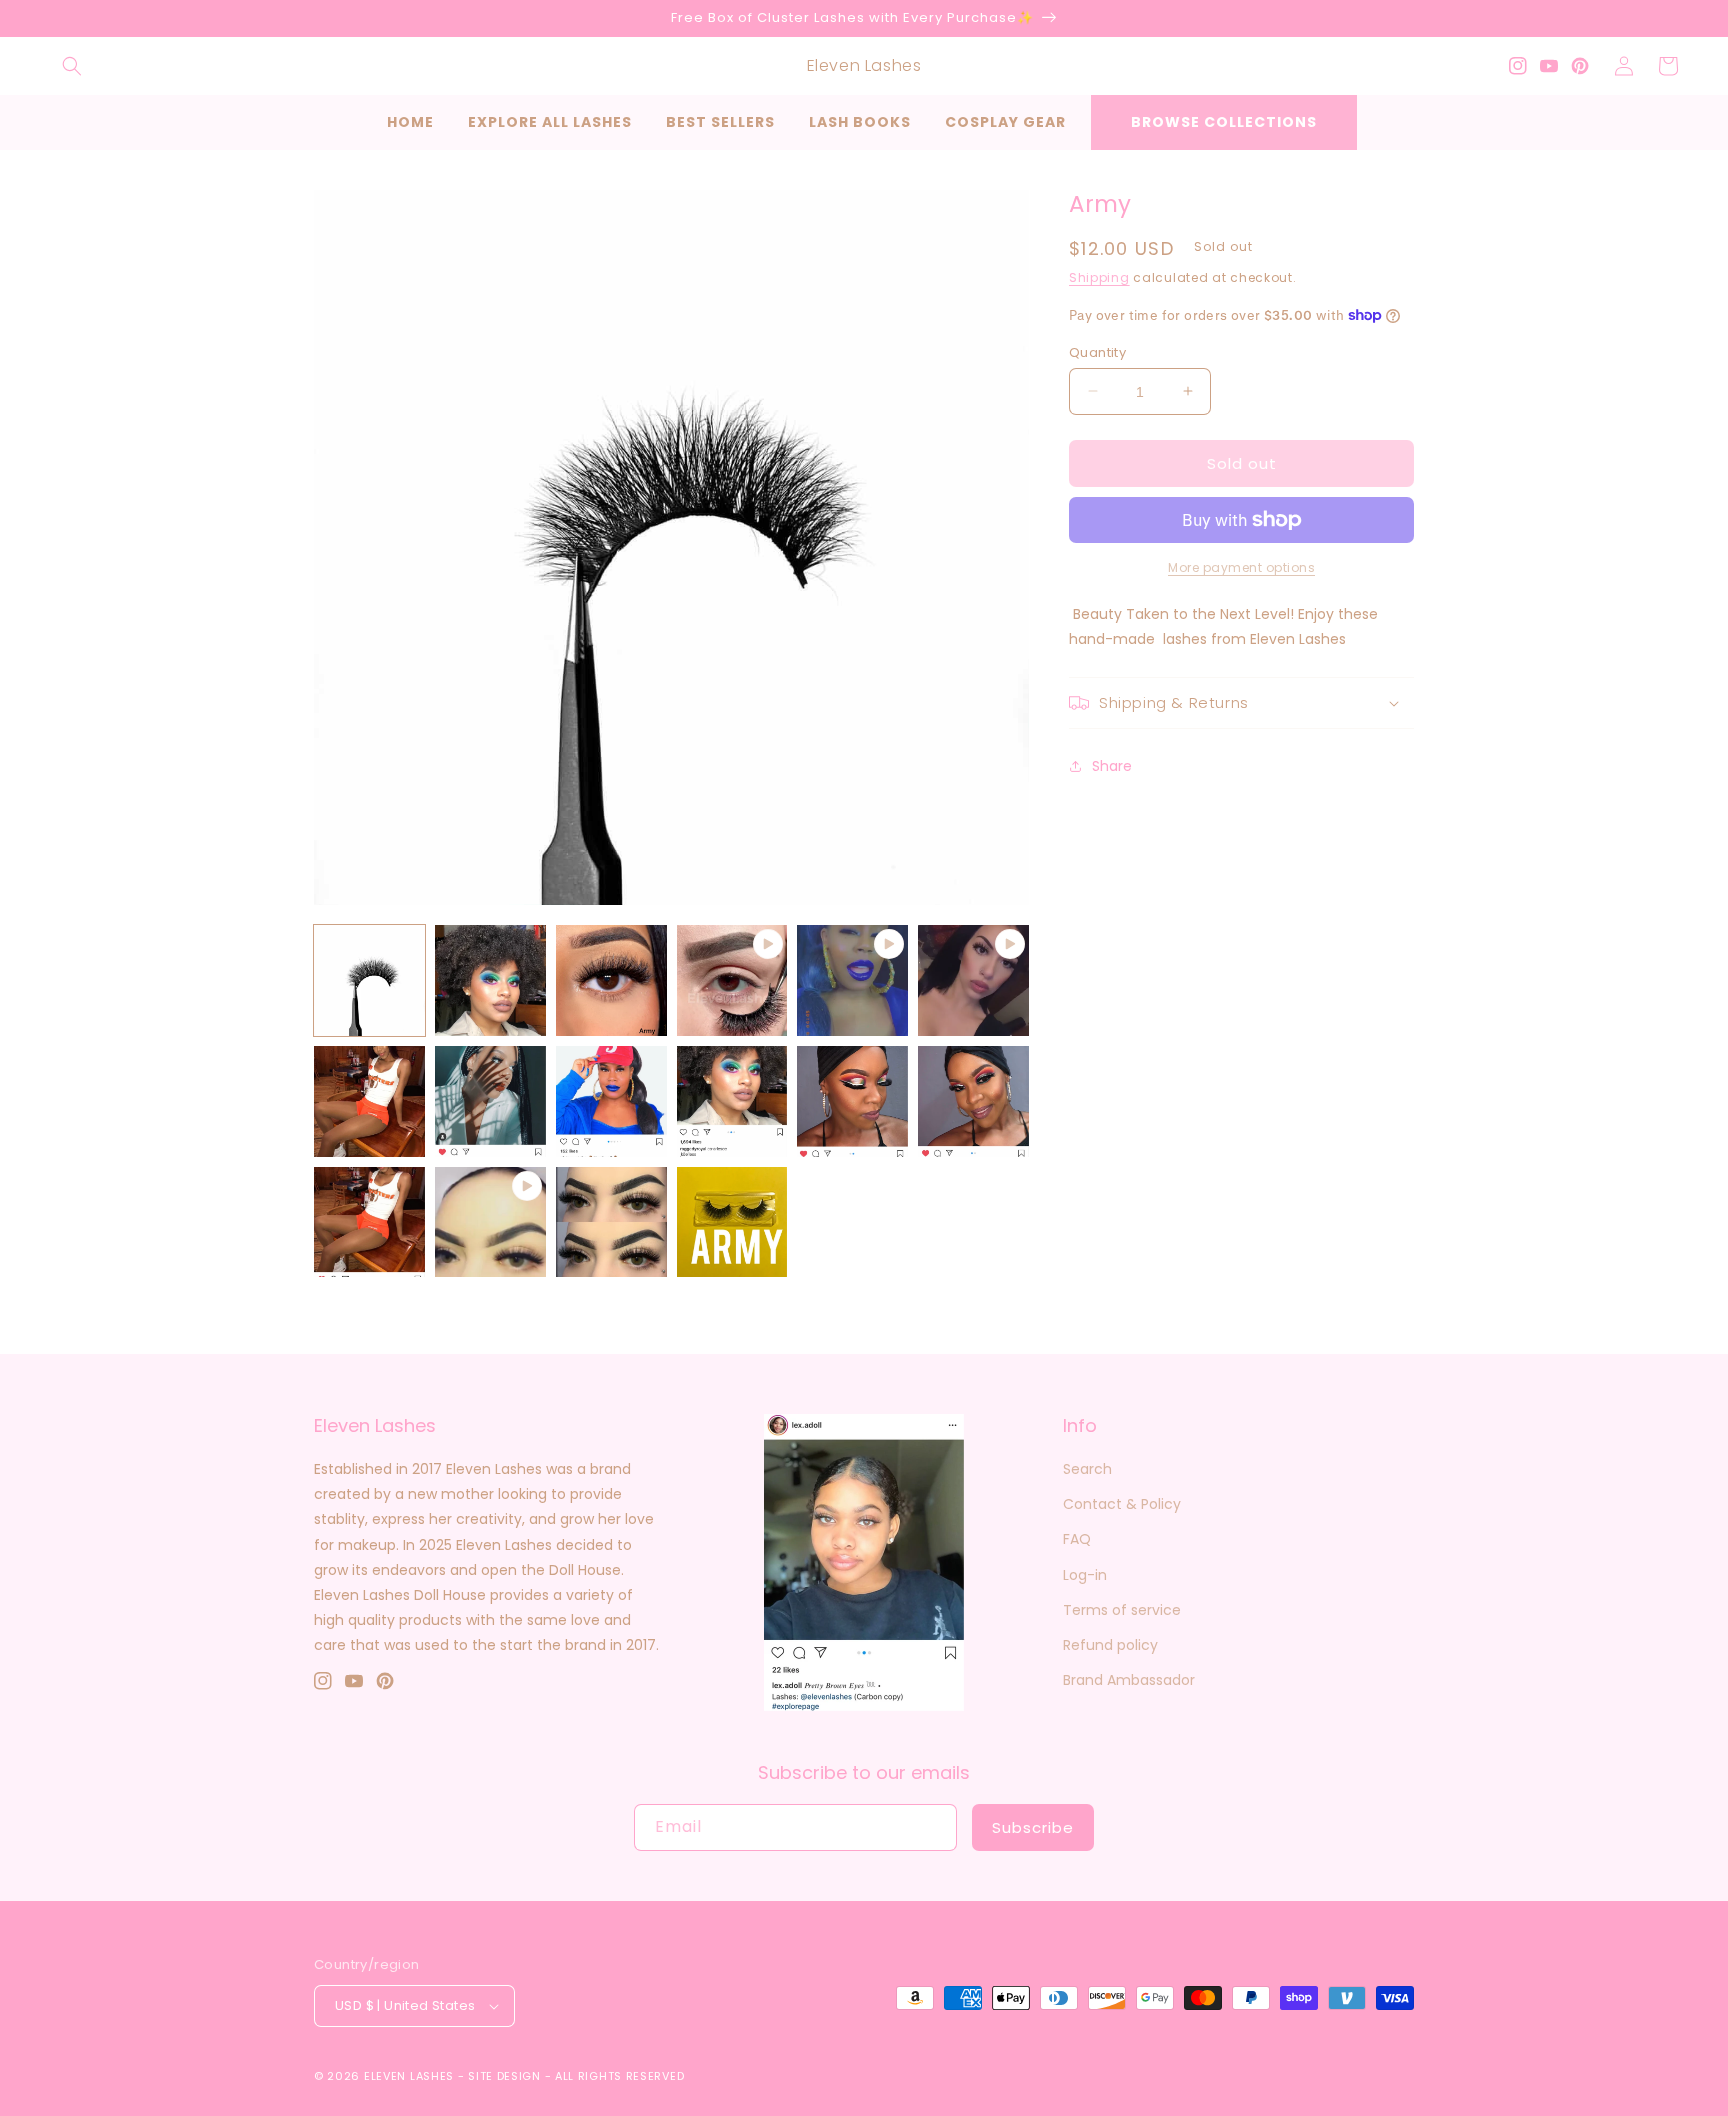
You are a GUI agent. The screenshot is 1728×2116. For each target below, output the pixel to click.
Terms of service (1122, 1610)
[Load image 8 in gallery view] (852, 1101)
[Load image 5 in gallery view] (490, 1101)
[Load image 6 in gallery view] (611, 1101)
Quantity (1097, 351)
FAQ (1077, 1539)
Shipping (1099, 277)
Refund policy (1110, 1645)
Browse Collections (1224, 122)
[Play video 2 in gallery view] (852, 980)
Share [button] (1112, 766)
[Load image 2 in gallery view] (490, 980)
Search (1087, 1469)
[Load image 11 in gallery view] (611, 1222)
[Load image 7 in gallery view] (732, 1101)
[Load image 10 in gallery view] (369, 1222)
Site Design (504, 2076)
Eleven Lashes (409, 2076)
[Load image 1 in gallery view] (369, 980)
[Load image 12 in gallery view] (732, 1222)
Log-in (1085, 1575)
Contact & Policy (1122, 1504)
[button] (72, 66)
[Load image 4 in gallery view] (369, 1101)
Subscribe (1033, 1827)
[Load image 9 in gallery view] (973, 1101)
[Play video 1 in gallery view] (732, 980)
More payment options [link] (1241, 567)
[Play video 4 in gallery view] (490, 1222)
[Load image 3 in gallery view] (611, 980)
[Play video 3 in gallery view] (973, 980)
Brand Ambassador (1129, 1680)
